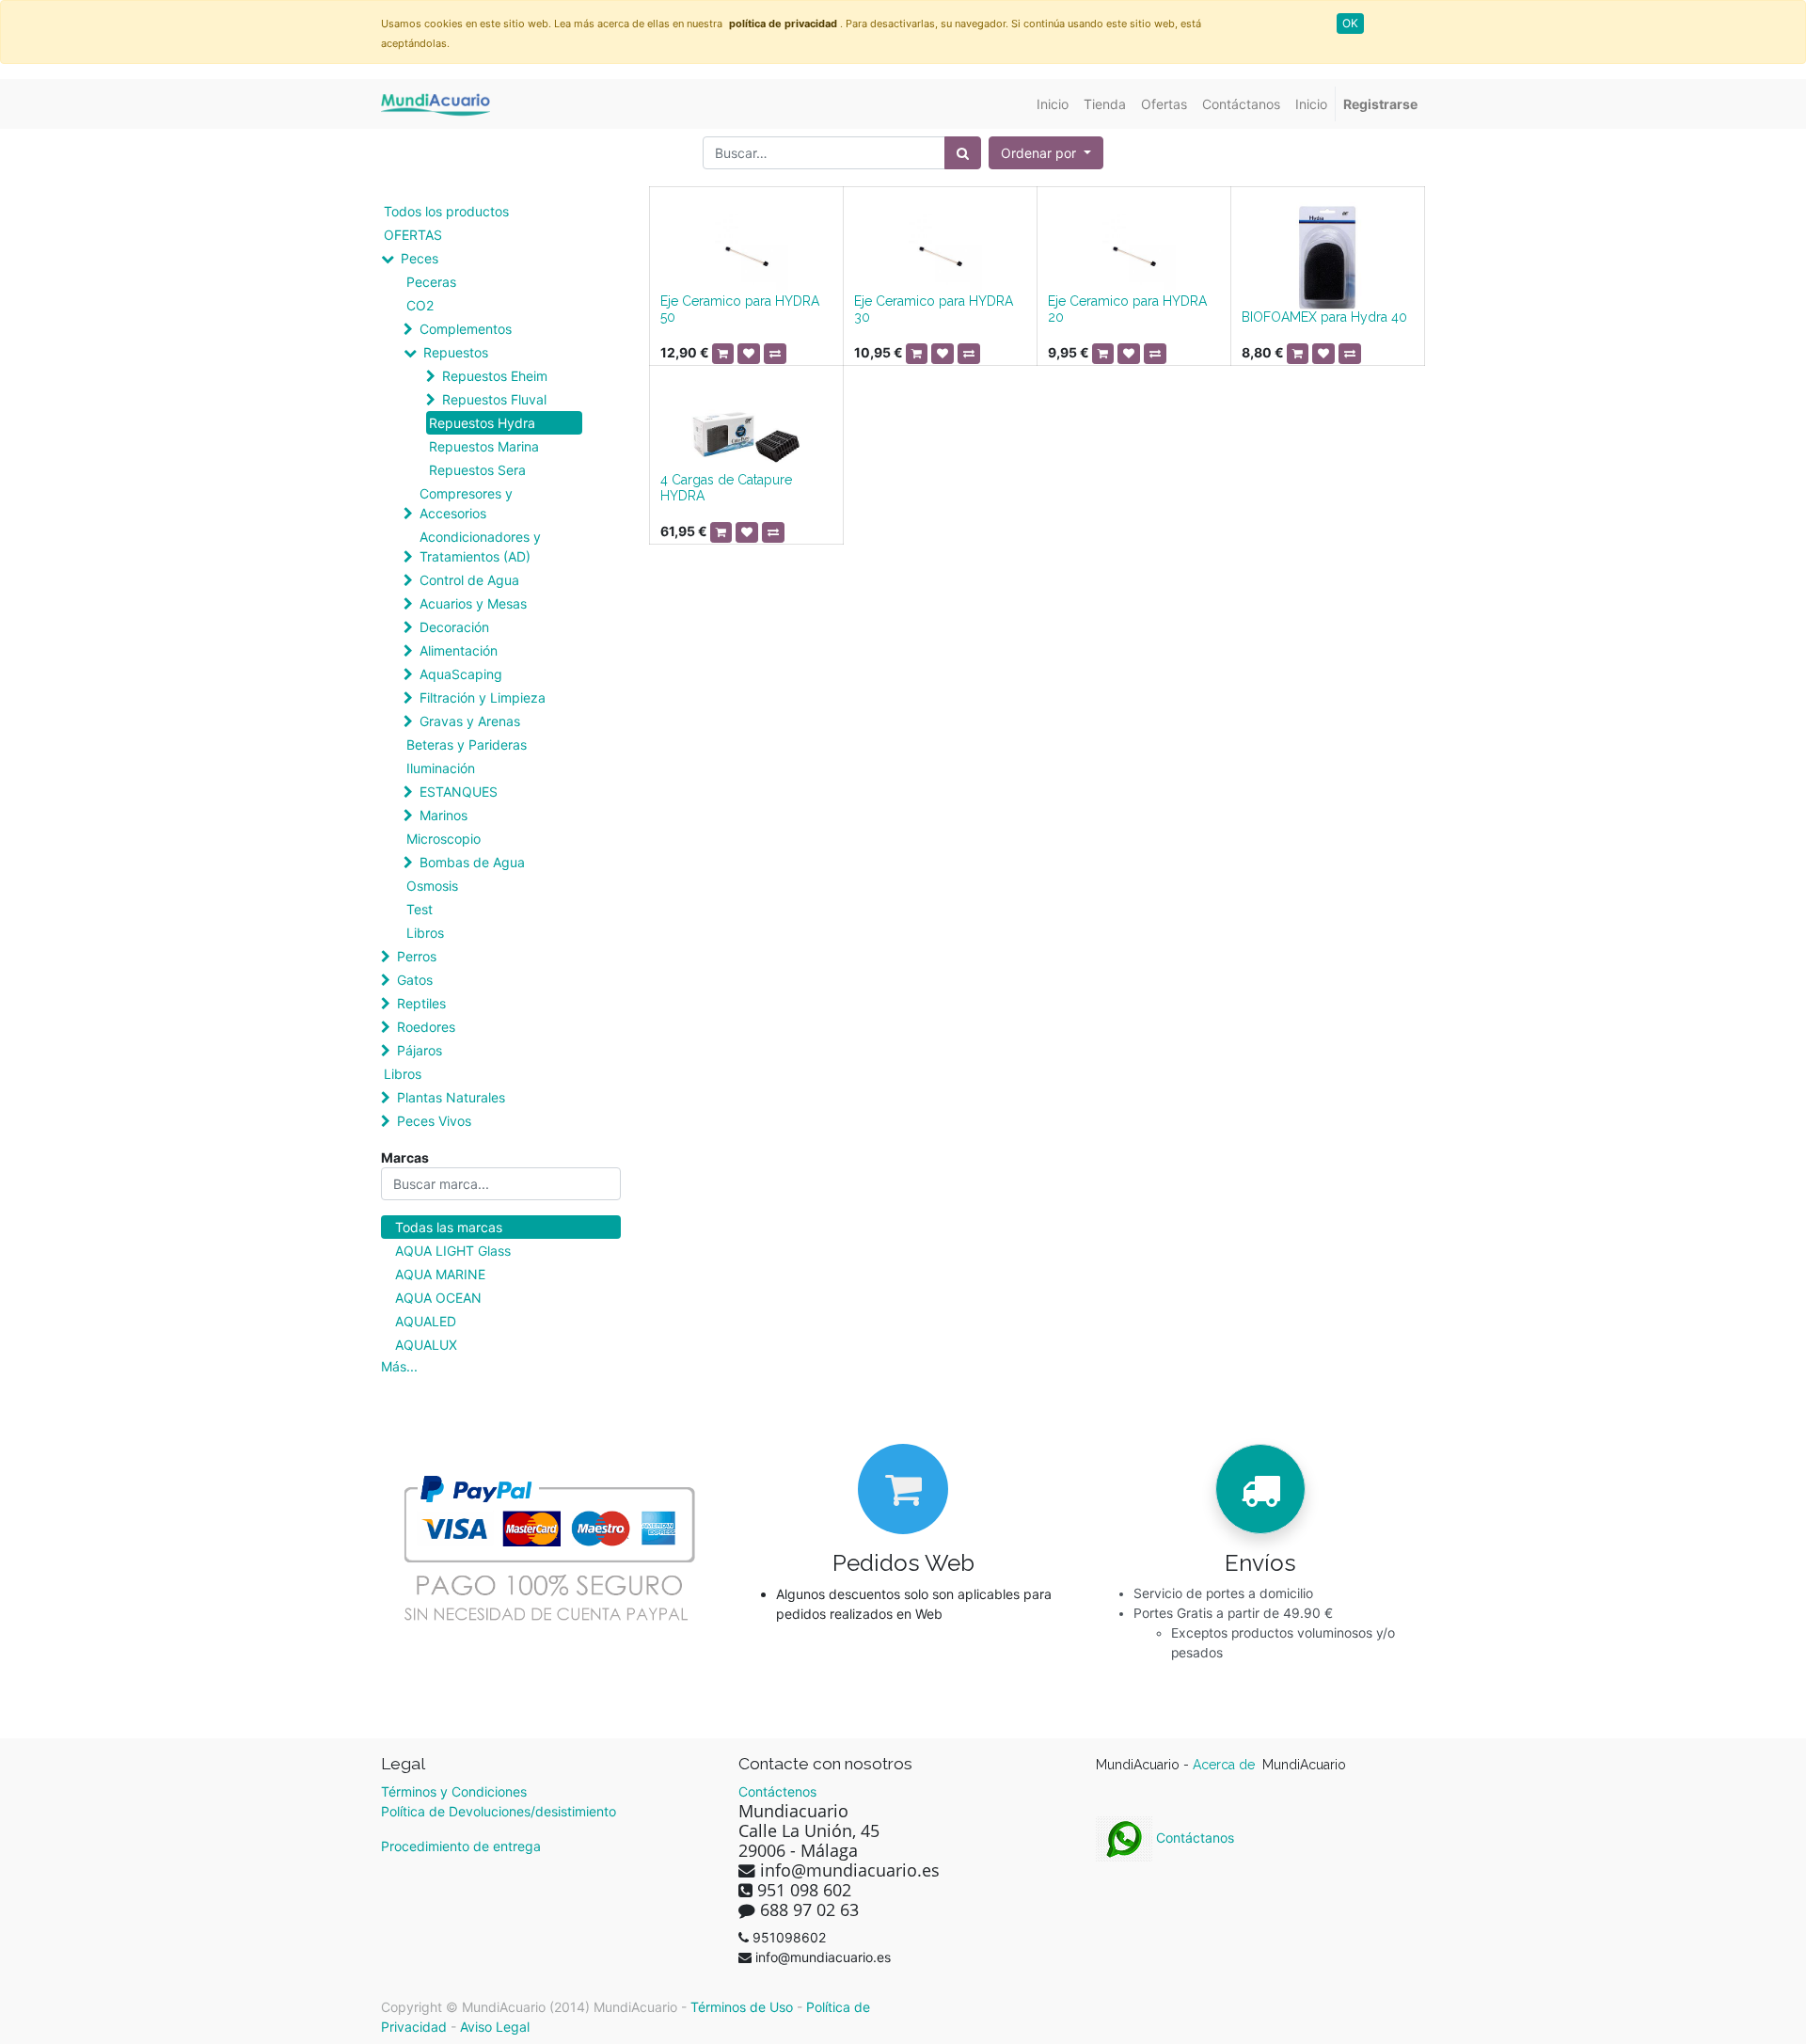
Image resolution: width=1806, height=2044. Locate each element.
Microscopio (444, 839)
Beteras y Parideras (467, 745)
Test (420, 909)
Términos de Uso (742, 2007)
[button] (1046, 153)
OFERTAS (413, 235)
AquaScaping (461, 674)
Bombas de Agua (472, 862)
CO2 (420, 305)
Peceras (431, 282)
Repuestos (456, 352)
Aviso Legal (495, 2027)
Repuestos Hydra (482, 423)
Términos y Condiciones (454, 1791)
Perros (417, 956)
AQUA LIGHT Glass (453, 1251)
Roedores (426, 1027)
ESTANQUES (459, 792)
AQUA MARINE (440, 1274)
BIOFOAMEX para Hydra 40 (1324, 317)
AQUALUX (426, 1345)
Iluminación (441, 768)
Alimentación (459, 650)
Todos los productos (446, 211)
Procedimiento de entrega (461, 1846)
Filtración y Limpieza (483, 697)
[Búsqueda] (963, 153)
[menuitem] (1053, 104)
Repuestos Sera (477, 470)
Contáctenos (777, 1791)
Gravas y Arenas (470, 721)
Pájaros (420, 1050)
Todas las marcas (449, 1227)
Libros (425, 933)
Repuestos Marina (484, 446)
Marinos (444, 815)
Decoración (454, 627)
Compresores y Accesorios (466, 503)
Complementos (466, 329)
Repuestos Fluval (494, 399)
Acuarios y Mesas (473, 603)
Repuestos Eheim (495, 376)
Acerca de (1226, 1765)
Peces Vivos (434, 1121)
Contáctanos (1193, 1838)
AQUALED (426, 1321)
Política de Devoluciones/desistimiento (499, 1811)
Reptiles (421, 1003)
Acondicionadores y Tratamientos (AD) (480, 547)
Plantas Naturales (451, 1097)
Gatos (415, 980)
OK (1350, 23)
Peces (420, 258)
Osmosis (432, 886)
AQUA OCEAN (438, 1298)
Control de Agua (469, 580)
